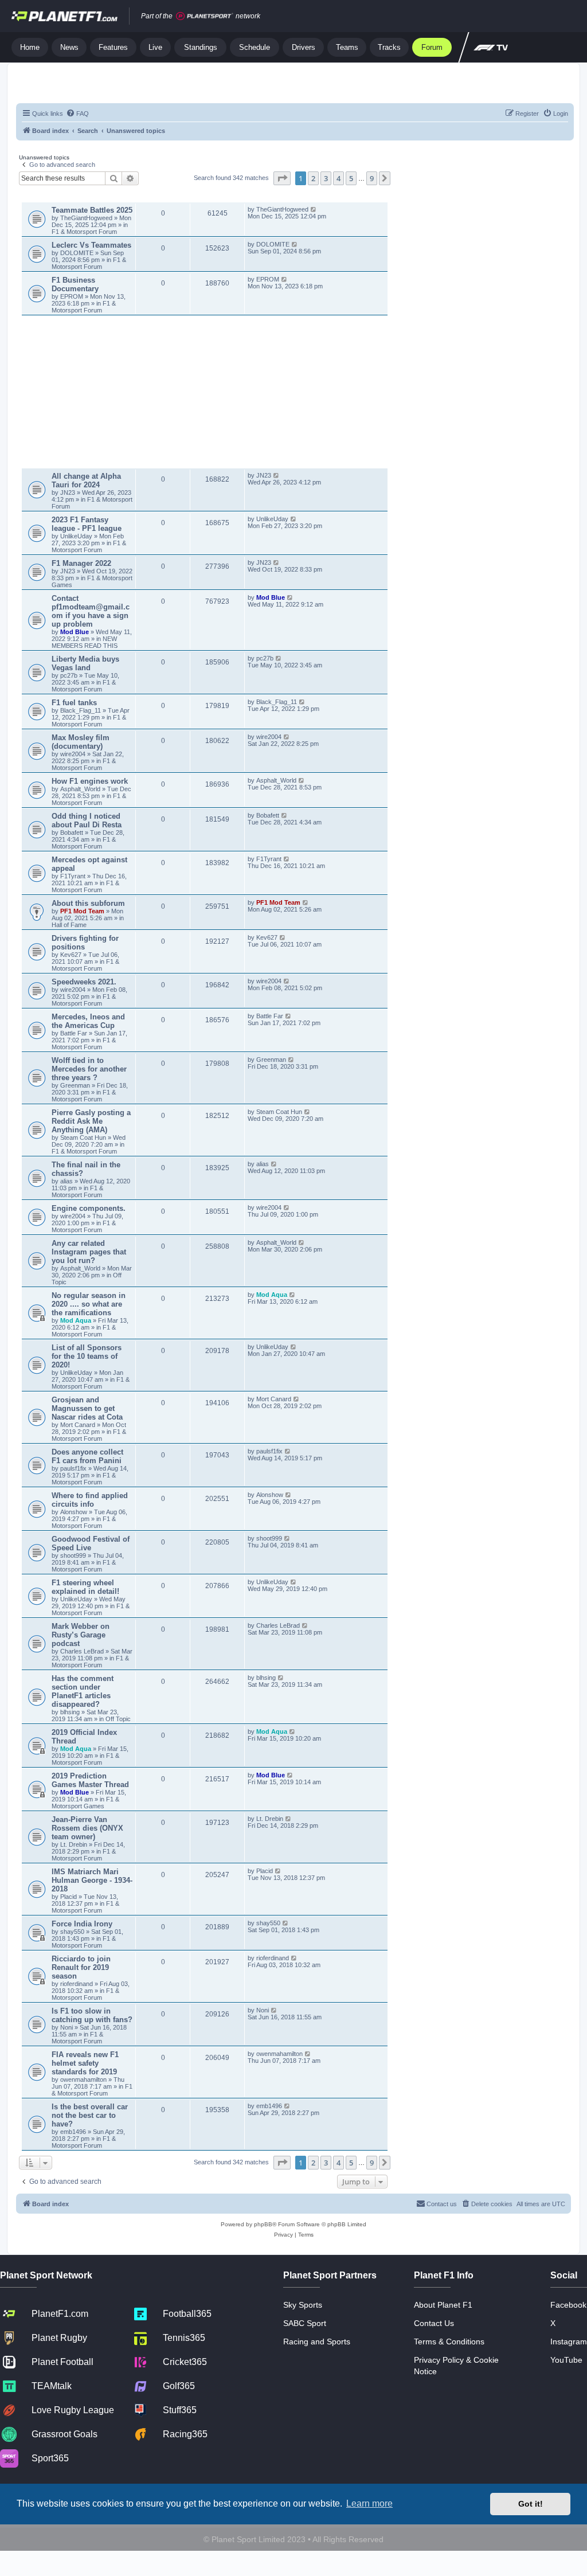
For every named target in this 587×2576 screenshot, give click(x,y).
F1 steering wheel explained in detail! (85, 1587)
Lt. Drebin (74, 1844)
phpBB (263, 2224)
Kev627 (72, 955)
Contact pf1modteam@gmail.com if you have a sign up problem (91, 611)
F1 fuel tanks (74, 703)
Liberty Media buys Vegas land (85, 663)
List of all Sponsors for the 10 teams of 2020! (87, 1356)
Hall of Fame (69, 925)
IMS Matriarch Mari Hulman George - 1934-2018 (92, 1880)
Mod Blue (75, 632)
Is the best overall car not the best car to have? (90, 2115)
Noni (66, 2027)
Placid (69, 1897)
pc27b (69, 675)
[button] (282, 178)
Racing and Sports (317, 2342)
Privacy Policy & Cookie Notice (456, 2366)
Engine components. (89, 1208)
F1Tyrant (74, 876)
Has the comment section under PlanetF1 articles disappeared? (83, 1691)
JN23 (69, 492)
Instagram (569, 2342)
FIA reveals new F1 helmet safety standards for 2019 (85, 2063)
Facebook (568, 2305)
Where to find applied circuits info (90, 1500)
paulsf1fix (73, 1468)
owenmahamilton (83, 2079)
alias (67, 1181)
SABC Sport (305, 2323)
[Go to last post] (314, 209)
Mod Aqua (76, 1320)
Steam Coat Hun (83, 1137)
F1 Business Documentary (75, 284)
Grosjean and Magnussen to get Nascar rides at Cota (87, 1408)
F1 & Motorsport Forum (84, 232)
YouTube (566, 2360)
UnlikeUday (77, 536)
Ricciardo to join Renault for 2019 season (81, 1967)
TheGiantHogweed (86, 218)
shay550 (72, 1932)
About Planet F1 (443, 2305)
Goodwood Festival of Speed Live (91, 1543)
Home (30, 47)
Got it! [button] (531, 2504)
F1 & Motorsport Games (85, 1803)
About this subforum (88, 903)
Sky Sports (303, 2305)
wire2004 (73, 754)
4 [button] (338, 178)
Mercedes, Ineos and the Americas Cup (88, 1021)
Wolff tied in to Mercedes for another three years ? (89, 1069)
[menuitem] (77, 114)
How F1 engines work (90, 781)
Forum (432, 47)
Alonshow (74, 1512)
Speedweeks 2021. (84, 982)
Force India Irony (82, 1924)
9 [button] (372, 178)
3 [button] (326, 178)
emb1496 (73, 2132)
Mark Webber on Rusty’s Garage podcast (81, 1635)
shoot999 (73, 1555)
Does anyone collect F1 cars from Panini (87, 1456)
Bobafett (73, 832)
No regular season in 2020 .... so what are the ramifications (89, 1304)
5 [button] (351, 178)
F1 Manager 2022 (81, 563)
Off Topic (118, 1719)
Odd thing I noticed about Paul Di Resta (87, 820)
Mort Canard (78, 1425)
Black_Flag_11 (81, 710)
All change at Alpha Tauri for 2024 (86, 480)
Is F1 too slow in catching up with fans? (92, 2015)
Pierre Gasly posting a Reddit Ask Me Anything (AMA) (91, 1121)
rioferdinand (77, 1984)
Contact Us (434, 2323)
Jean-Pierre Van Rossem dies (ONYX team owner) (87, 1828)
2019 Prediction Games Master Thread (90, 1780)
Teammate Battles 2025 (92, 210)
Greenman (76, 1085)
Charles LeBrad (82, 1651)
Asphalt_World (81, 789)
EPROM (73, 296)
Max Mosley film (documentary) (81, 742)
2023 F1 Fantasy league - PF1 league (87, 524)
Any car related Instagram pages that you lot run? (89, 1252)
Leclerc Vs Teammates (91, 245)
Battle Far (75, 1033)
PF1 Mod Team (83, 911)
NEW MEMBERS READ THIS (85, 642)
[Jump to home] (64, 16)
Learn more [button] (369, 2503)
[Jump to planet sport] (205, 16)
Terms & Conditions (449, 2342)
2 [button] (313, 178)
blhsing (71, 1712)
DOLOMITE (78, 253)
